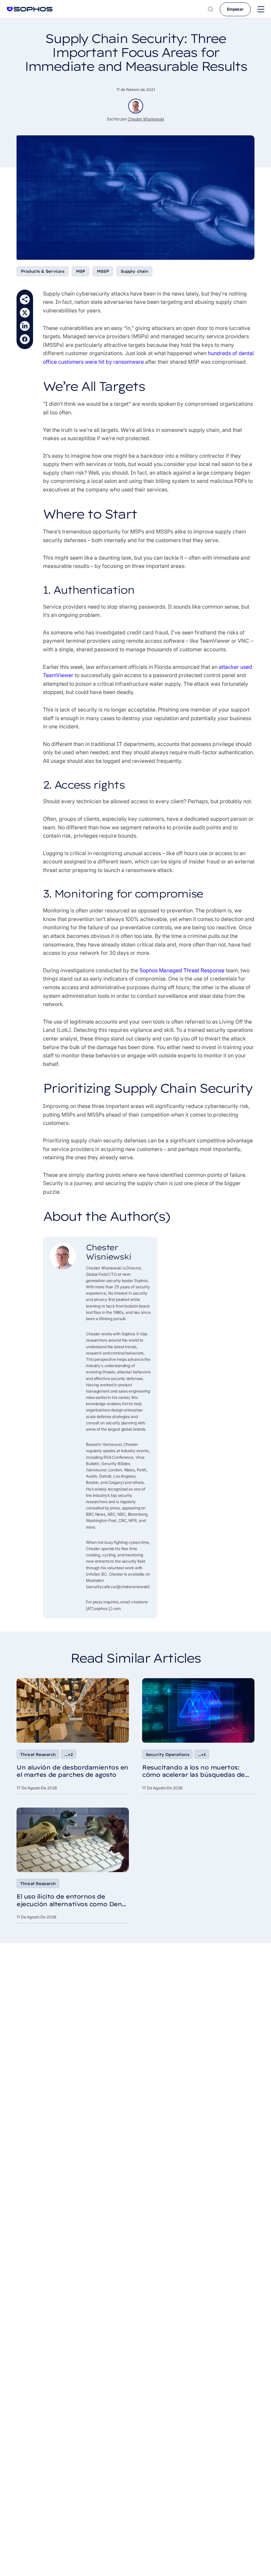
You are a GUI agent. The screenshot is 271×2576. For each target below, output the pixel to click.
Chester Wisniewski (146, 119)
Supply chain (135, 271)
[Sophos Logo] (30, 9)
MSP (80, 271)
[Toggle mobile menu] (261, 9)
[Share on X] (25, 313)
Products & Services (42, 271)
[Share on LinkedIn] (25, 326)
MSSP (103, 271)
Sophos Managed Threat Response (182, 970)
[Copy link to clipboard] (25, 299)
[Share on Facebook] (25, 339)
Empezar (235, 9)
